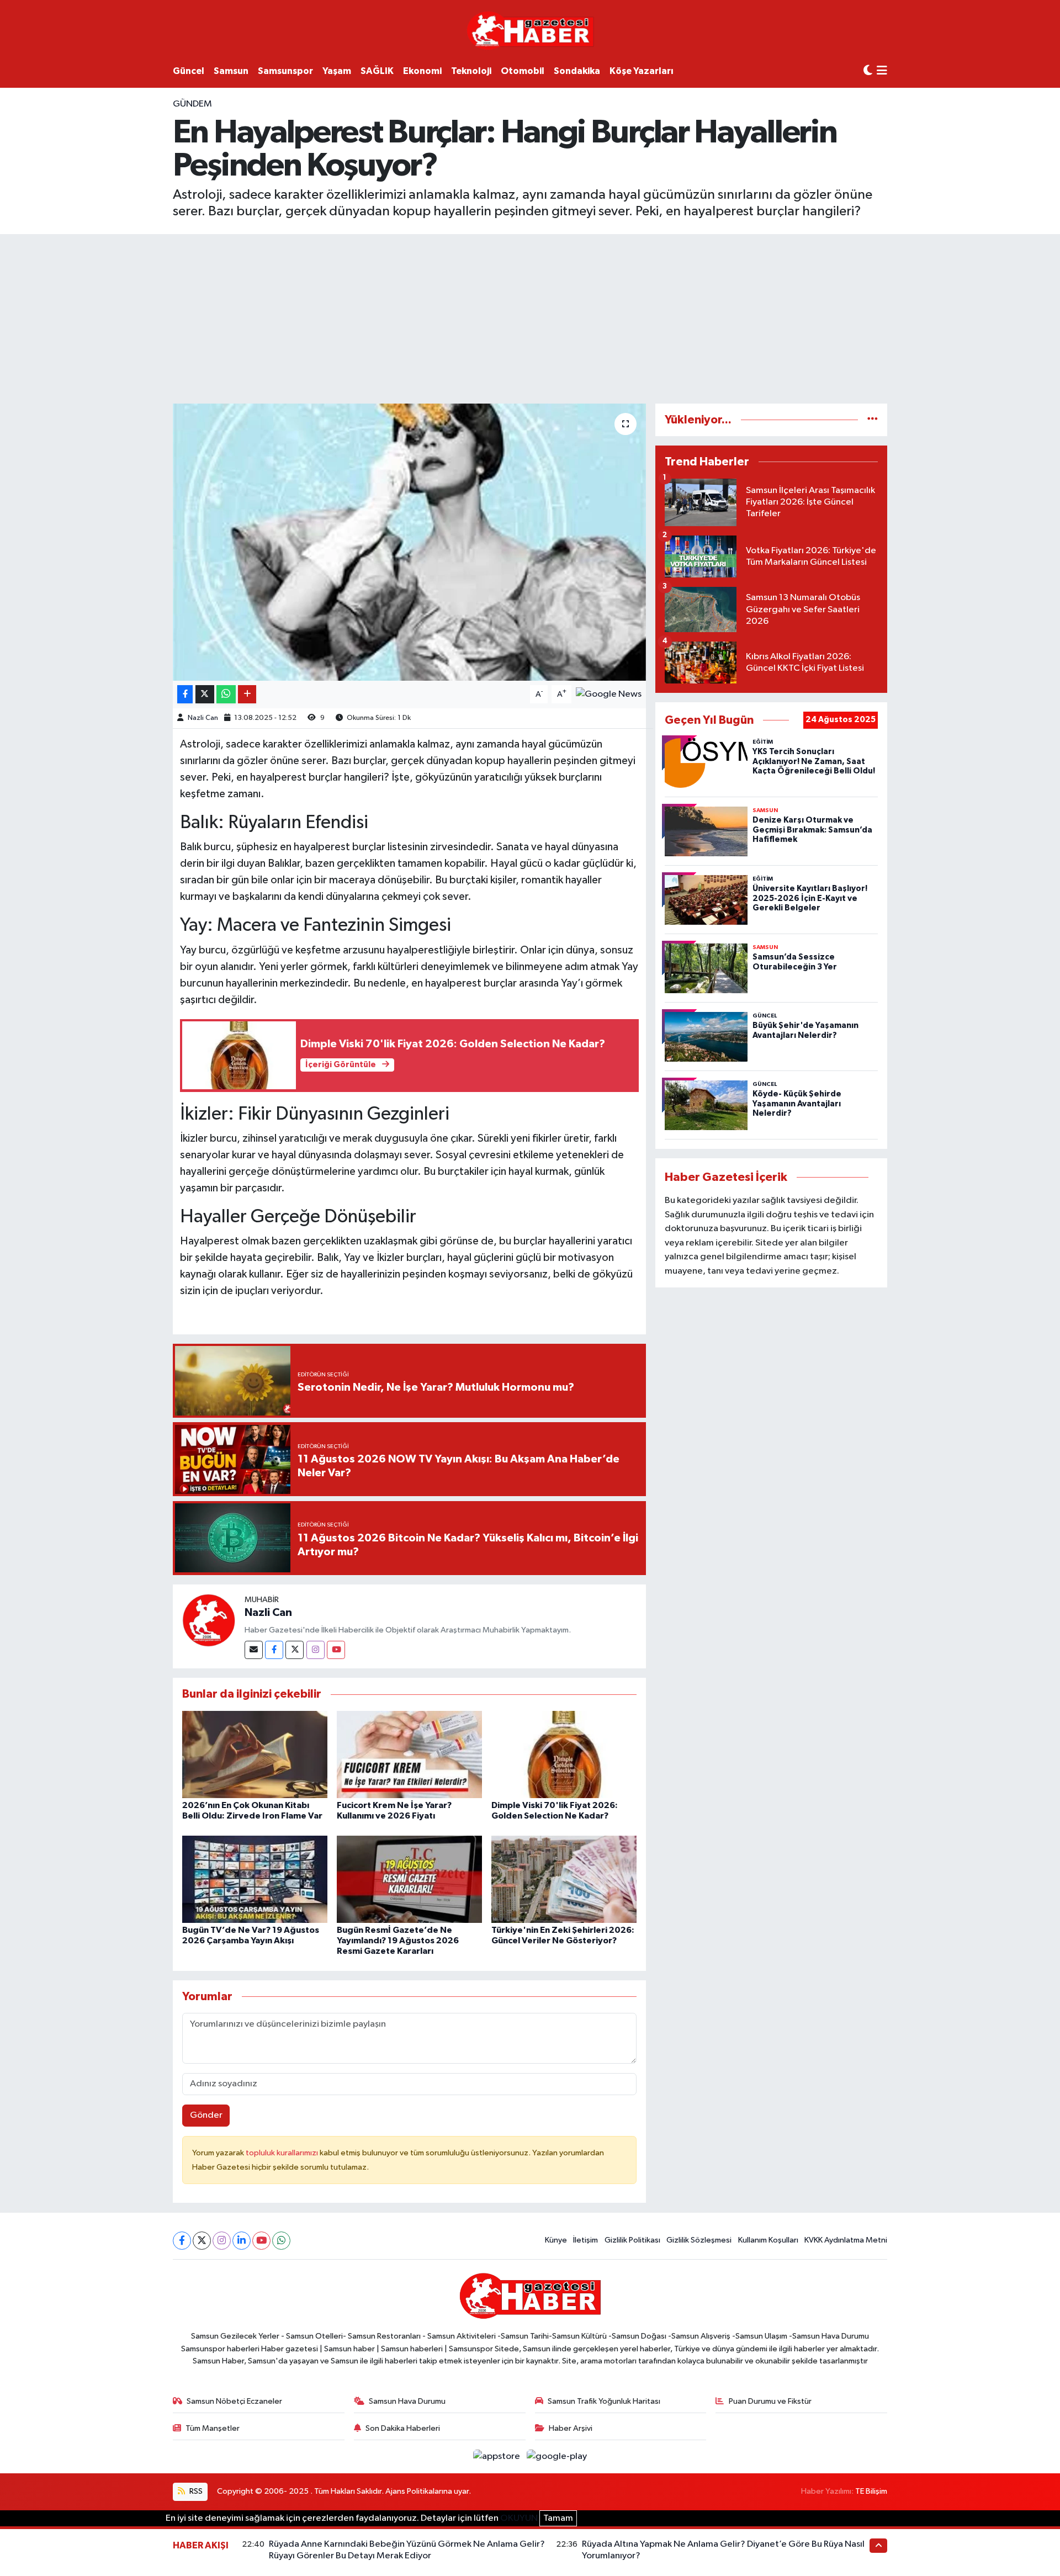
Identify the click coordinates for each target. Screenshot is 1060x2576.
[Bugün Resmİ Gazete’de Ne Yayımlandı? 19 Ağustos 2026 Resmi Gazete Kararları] (409, 1879)
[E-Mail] (254, 1650)
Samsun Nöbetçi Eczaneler (234, 2401)
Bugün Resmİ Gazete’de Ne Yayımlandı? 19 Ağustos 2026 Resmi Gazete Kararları (398, 1941)
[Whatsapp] (281, 2241)
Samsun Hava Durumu (407, 2401)
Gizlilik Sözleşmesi (699, 2240)
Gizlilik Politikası (632, 2240)
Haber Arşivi (571, 2428)
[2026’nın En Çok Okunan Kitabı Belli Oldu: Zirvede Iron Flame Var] (255, 1754)
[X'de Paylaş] (205, 694)
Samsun (231, 71)
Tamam (558, 2518)
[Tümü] (873, 420)
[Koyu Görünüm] (868, 71)
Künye (556, 2240)
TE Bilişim (871, 2491)
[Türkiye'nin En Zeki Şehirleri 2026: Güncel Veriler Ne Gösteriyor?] (564, 1879)
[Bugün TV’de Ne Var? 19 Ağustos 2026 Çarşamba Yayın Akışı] (255, 1879)
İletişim (585, 2240)
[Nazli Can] (209, 1620)
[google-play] (557, 2456)
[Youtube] (336, 1650)
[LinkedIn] (242, 2241)
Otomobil (523, 71)
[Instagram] (316, 1650)
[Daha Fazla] (247, 694)
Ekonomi (422, 71)
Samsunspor (285, 71)
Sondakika (577, 71)
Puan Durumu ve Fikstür (770, 2401)
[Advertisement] (530, 317)
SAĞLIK (377, 71)
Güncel (189, 71)
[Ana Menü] (882, 71)
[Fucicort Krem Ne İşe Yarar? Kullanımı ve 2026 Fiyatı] (409, 1754)
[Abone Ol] (609, 694)
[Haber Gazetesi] (530, 30)
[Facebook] (274, 1650)
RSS (195, 2491)
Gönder (206, 2115)
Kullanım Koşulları (768, 2240)
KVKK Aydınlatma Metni (846, 2240)
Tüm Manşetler (213, 2428)
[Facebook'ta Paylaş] (185, 694)
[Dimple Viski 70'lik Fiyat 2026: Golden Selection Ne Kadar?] (564, 1754)
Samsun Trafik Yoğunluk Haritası (604, 2401)
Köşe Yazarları (642, 71)
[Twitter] (295, 1650)
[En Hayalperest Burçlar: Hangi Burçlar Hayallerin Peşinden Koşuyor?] (409, 542)
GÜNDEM (192, 104)
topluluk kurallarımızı (283, 2153)
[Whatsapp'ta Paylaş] (226, 694)
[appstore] (498, 2456)
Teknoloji (471, 71)
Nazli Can (203, 718)
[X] (202, 2241)
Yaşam (337, 71)
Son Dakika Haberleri (403, 2428)
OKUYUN (519, 2518)
